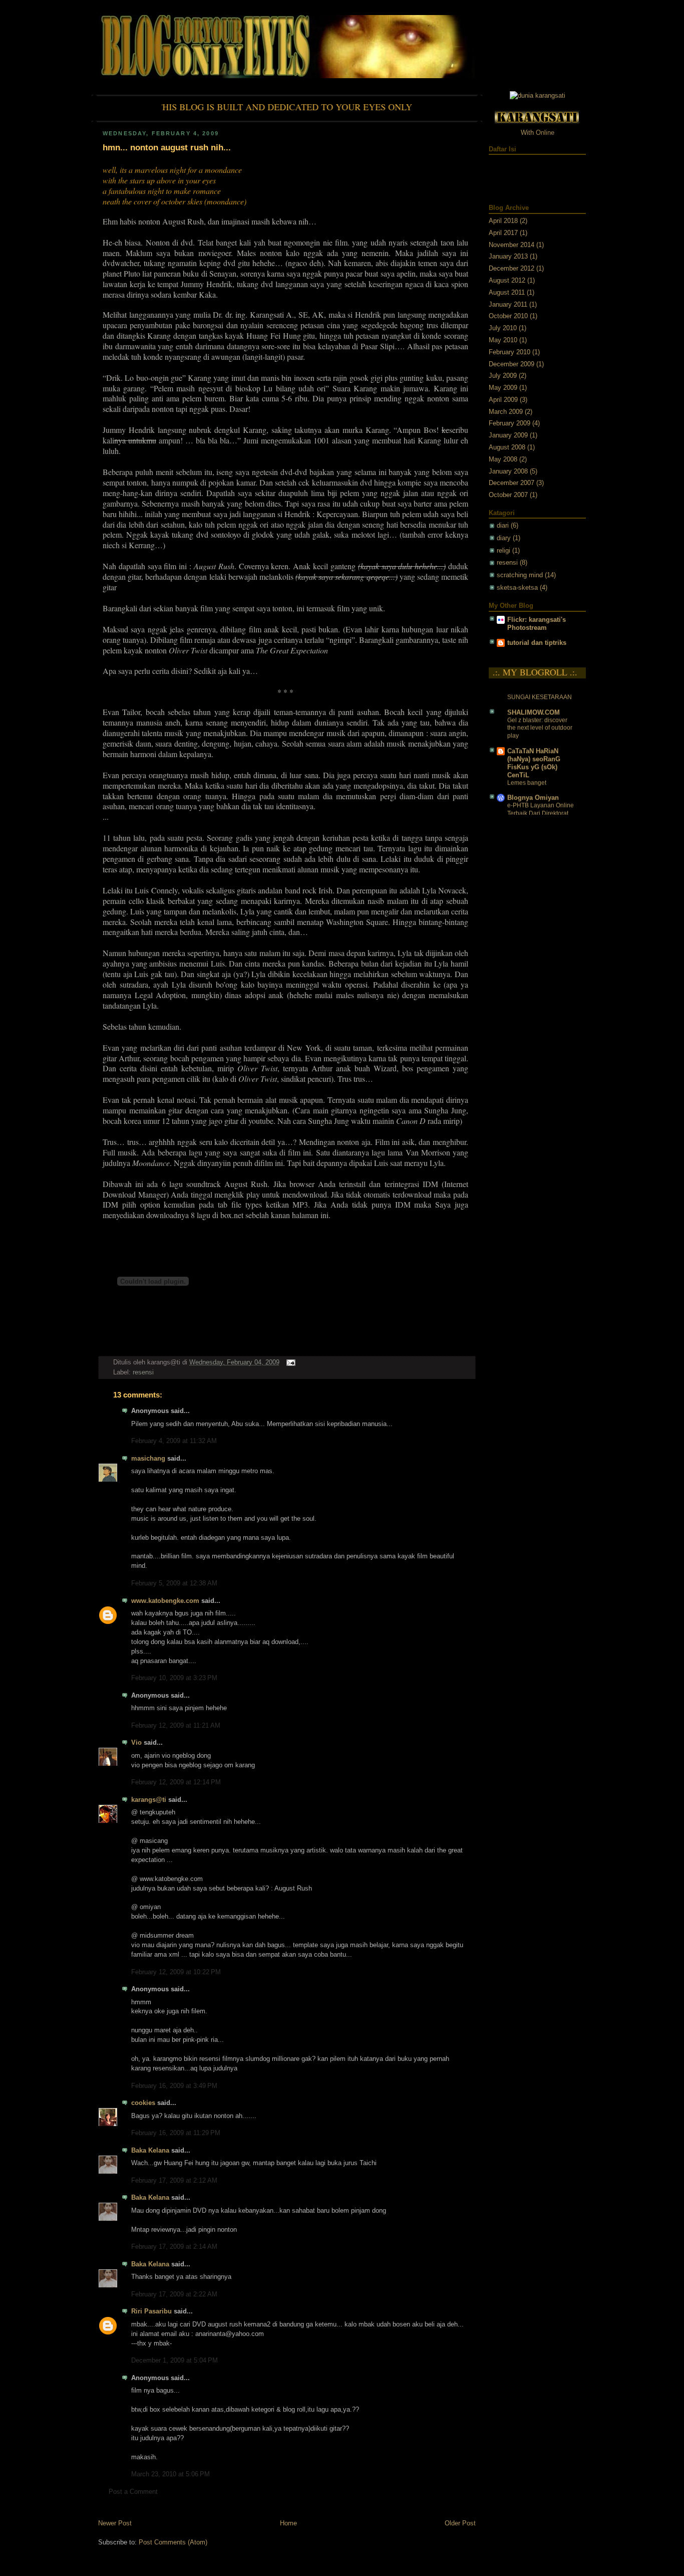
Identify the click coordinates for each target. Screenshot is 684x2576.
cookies (143, 2103)
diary (504, 538)
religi (503, 551)
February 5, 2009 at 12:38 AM (174, 1583)
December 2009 (511, 364)
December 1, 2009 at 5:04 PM (175, 2361)
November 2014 (511, 245)
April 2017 (503, 233)
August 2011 (507, 293)
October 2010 (508, 316)
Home (288, 2523)
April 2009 (503, 400)
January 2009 (508, 435)
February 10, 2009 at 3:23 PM (174, 1678)
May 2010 (503, 340)
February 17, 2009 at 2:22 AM (174, 2294)
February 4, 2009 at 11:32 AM (174, 1441)
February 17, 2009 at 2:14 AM (174, 2247)
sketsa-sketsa (517, 588)
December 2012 (511, 269)
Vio (136, 1743)
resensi (143, 1372)
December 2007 (511, 483)
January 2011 (508, 305)
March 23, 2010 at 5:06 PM (170, 2474)
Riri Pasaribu (151, 2311)
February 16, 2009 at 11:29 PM (176, 2133)
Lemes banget (527, 773)
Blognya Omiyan (533, 788)
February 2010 (509, 352)
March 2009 (506, 412)
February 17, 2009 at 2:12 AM (174, 2181)
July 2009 (503, 376)
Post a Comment (133, 2492)
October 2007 (508, 495)
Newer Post (115, 2523)
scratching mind (520, 575)
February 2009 (509, 423)
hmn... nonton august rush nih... (167, 148)
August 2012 (507, 281)
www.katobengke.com (165, 1601)
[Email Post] (289, 1362)
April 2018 (503, 221)
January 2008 (508, 472)
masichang (148, 1459)
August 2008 (507, 447)
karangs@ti (149, 1800)
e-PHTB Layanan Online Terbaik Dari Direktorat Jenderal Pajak (541, 803)
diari (503, 526)
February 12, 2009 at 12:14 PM (176, 1782)
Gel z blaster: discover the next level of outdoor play (540, 718)
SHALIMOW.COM (534, 702)
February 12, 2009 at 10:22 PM (176, 1972)
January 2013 (508, 257)
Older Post (460, 2523)
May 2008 (503, 459)
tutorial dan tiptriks (537, 643)
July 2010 (503, 328)
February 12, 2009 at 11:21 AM (176, 1726)
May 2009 (503, 388)
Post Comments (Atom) (173, 2542)
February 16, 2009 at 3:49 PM (174, 2086)
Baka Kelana (150, 2151)
